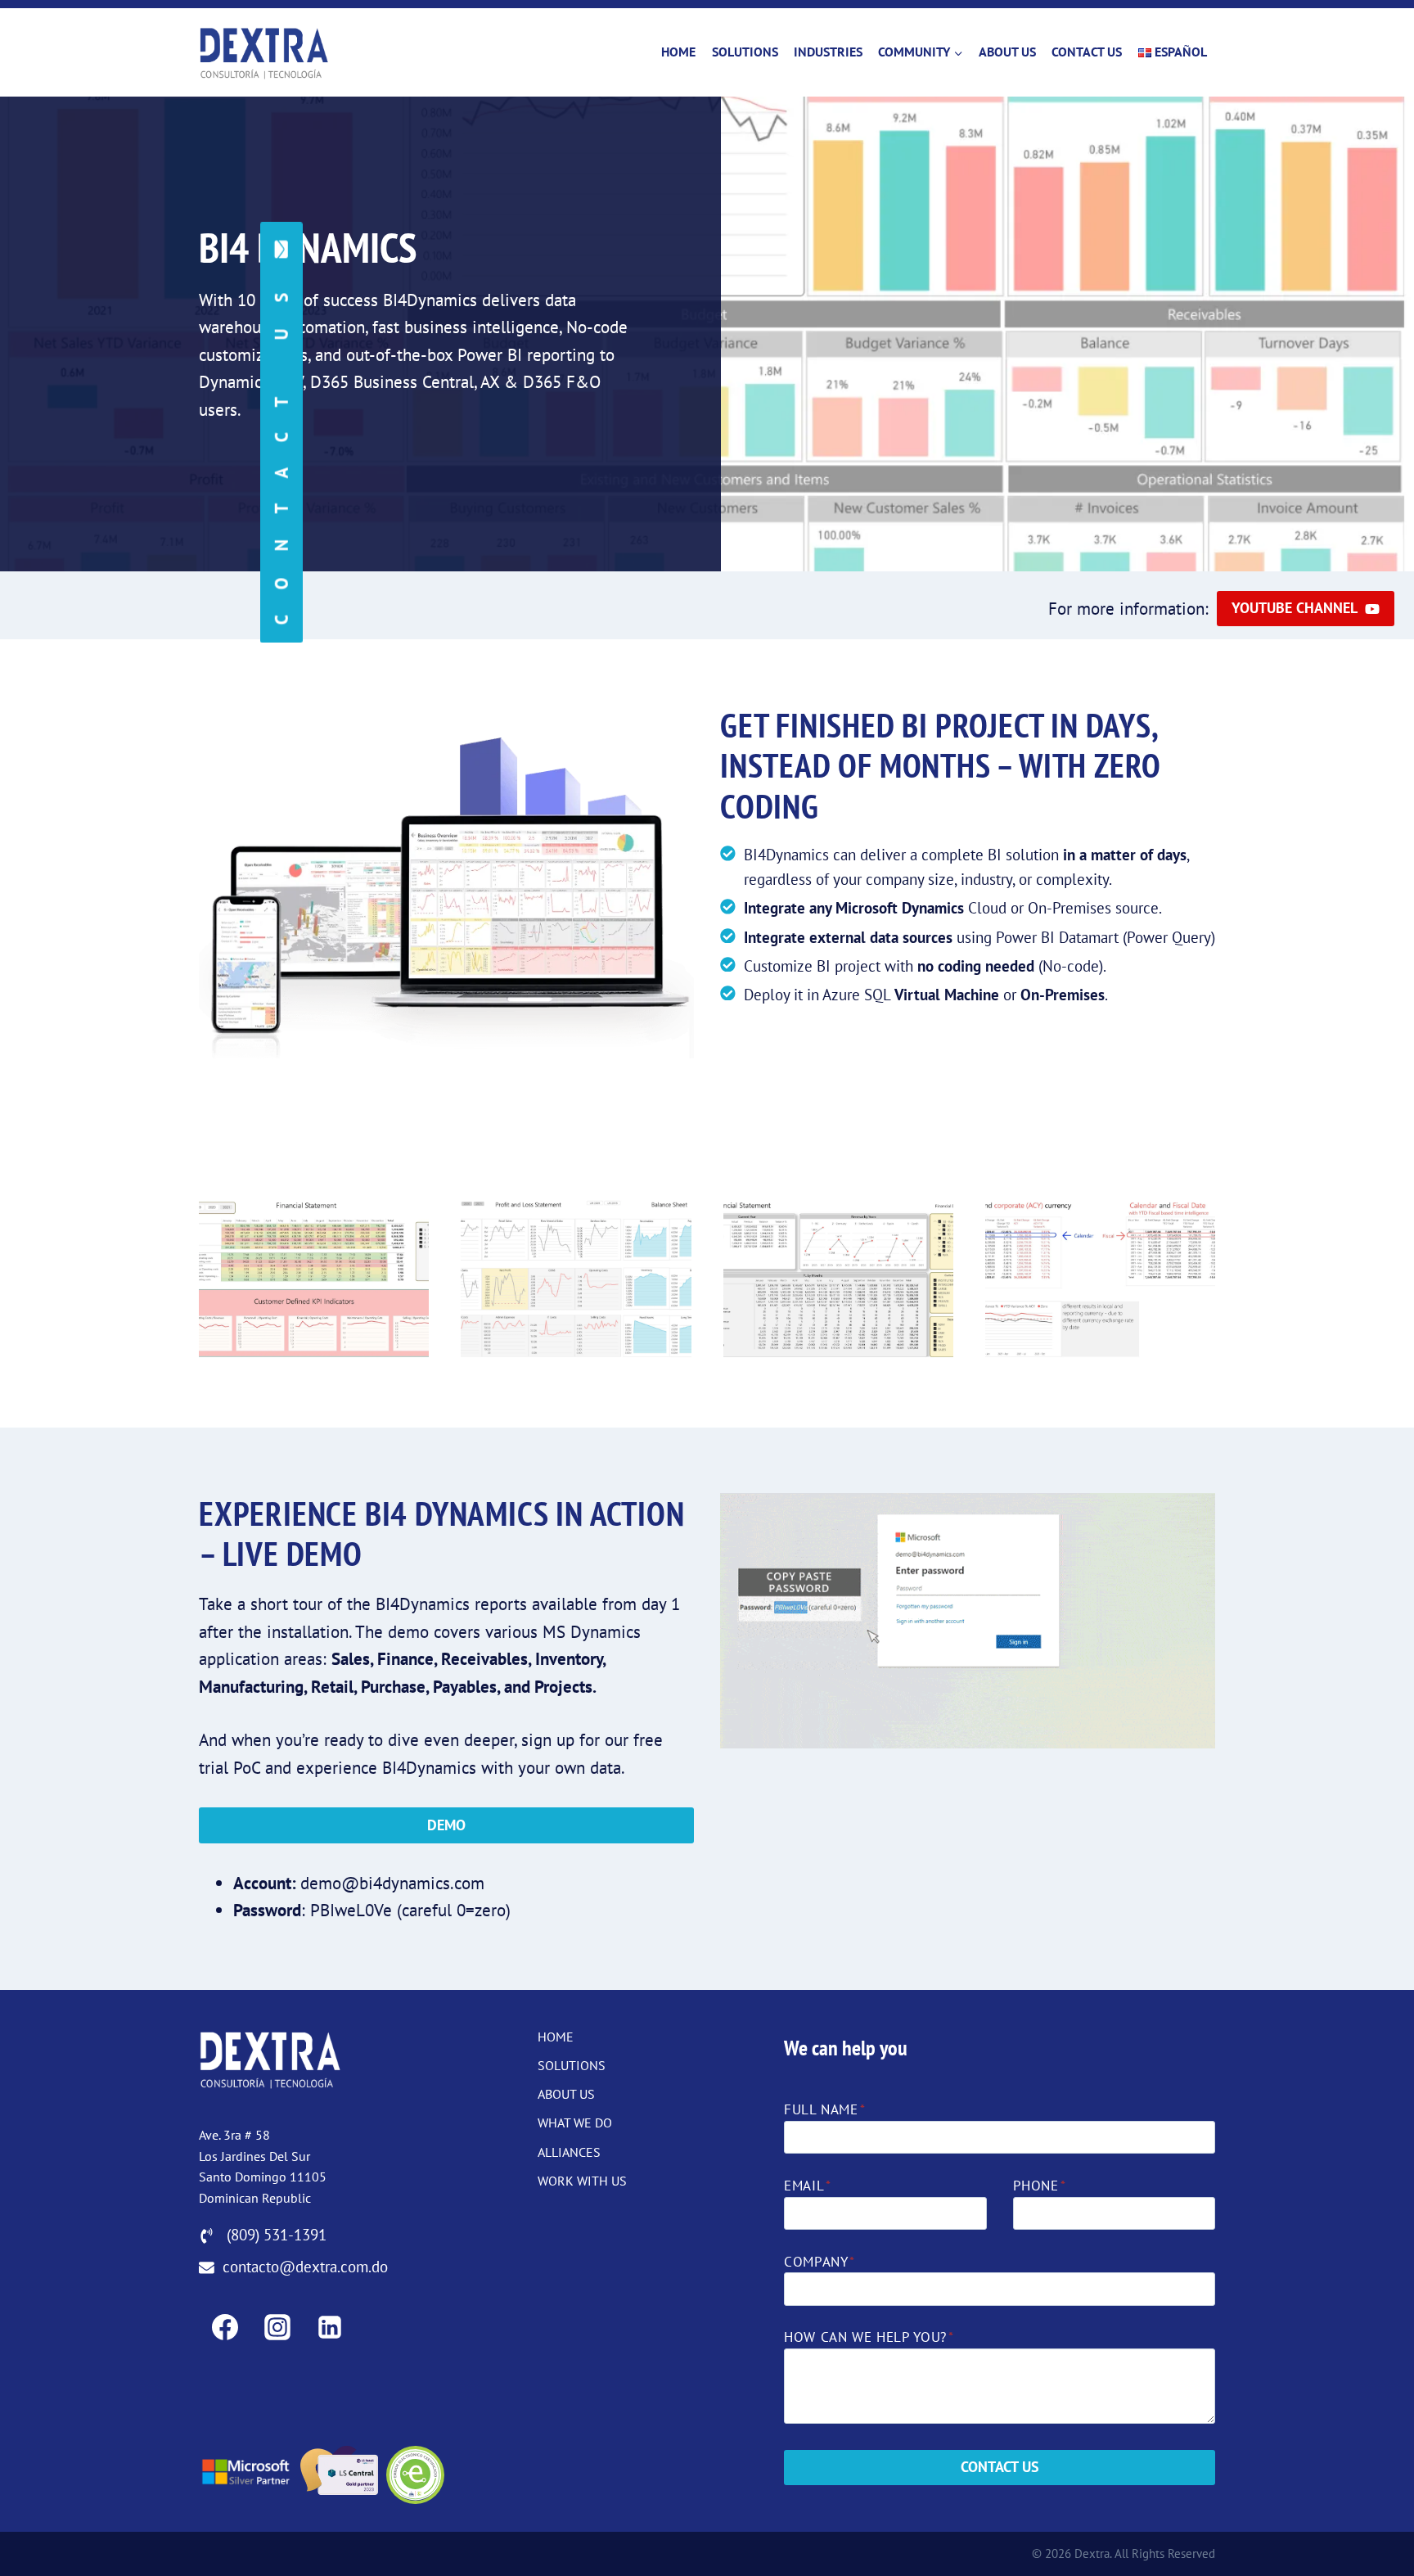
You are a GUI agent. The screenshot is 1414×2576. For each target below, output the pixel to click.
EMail (808, 2186)
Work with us (582, 2181)
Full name (824, 2109)
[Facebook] (225, 2327)
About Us (1007, 52)
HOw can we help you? (869, 2337)
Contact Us (1087, 52)
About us (566, 2094)
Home (678, 52)
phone (1040, 2186)
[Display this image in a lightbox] (314, 1276)
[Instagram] (277, 2327)
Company (820, 2262)
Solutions (745, 52)
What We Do (575, 2123)
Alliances (569, 2152)
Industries (828, 52)
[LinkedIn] (330, 2327)
